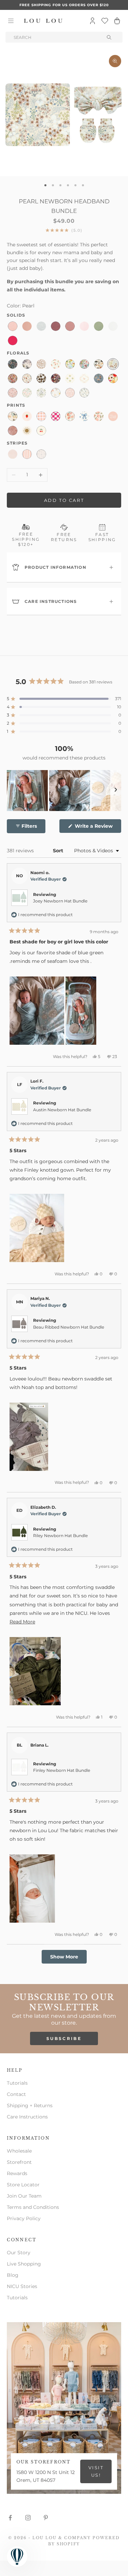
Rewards (17, 2173)
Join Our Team (24, 2196)
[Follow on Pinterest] (46, 2518)
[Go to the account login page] (93, 21)
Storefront (19, 2162)
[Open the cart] (117, 21)
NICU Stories (22, 2286)
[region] (64, 791)
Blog (13, 2275)
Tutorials (17, 2083)
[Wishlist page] (105, 21)
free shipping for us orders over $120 (64, 5)
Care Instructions (27, 2117)
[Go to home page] (43, 21)
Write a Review (97, 828)
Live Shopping (24, 2264)
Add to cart (64, 500)
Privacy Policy (24, 2218)
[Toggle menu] (11, 21)
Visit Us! (96, 2471)
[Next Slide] (116, 791)
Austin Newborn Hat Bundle (62, 1110)
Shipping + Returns (30, 2105)
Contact (16, 2094)
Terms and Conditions (33, 2207)
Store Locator (23, 2185)
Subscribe (64, 2038)
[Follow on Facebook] (10, 2518)
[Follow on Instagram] (28, 2518)
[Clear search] (110, 37)
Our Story (19, 2253)
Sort (59, 851)
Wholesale (19, 2151)
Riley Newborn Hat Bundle (60, 1536)
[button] (64, 699)
